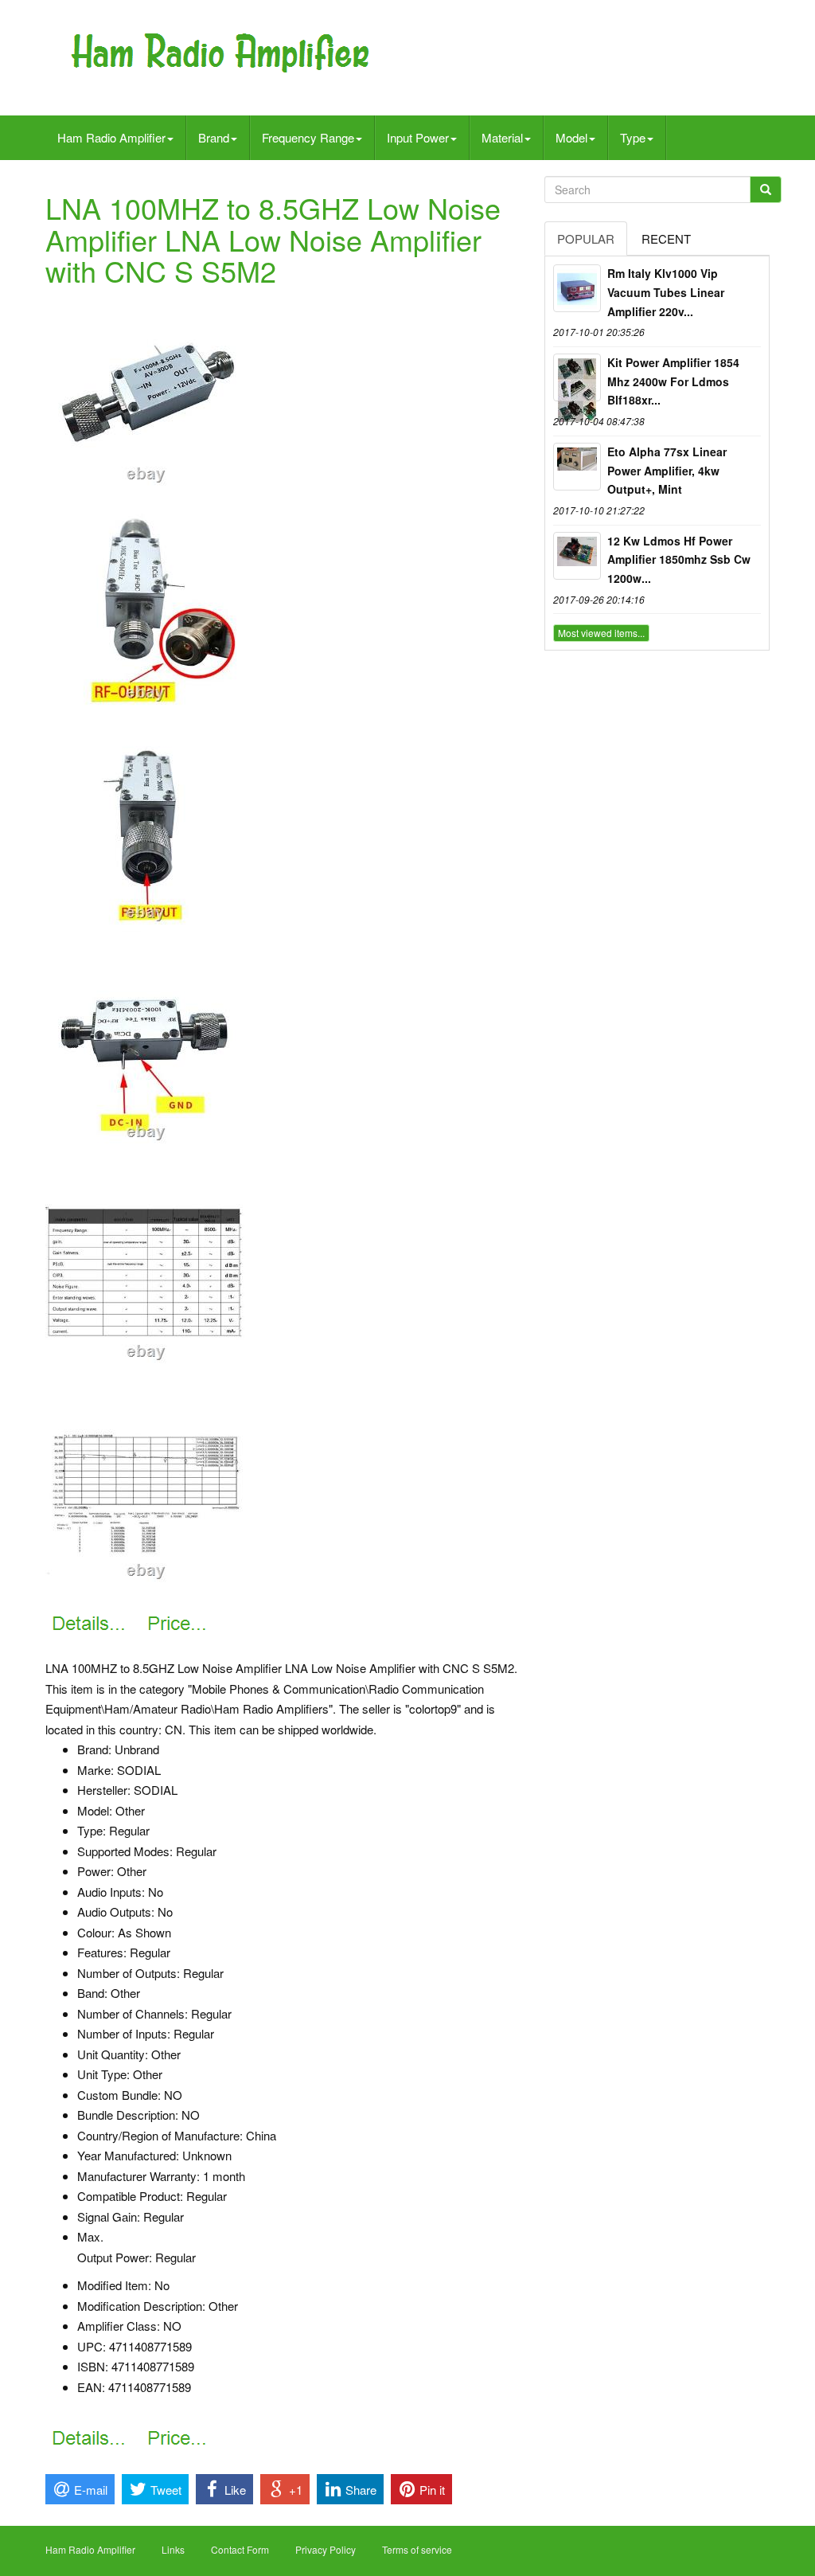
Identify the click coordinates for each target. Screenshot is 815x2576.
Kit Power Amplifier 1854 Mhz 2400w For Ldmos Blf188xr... (673, 381)
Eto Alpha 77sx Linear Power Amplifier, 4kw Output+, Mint (667, 471)
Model (571, 137)
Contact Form (240, 2549)
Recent (666, 238)
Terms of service (417, 2549)
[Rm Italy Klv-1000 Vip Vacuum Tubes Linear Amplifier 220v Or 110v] (577, 288)
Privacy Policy (326, 2549)
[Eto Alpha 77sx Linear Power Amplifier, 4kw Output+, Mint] (577, 467)
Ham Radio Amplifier (111, 137)
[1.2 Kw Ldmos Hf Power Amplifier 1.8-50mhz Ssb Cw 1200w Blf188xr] (577, 556)
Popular (586, 238)
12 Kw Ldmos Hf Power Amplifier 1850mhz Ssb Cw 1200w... (679, 560)
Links (173, 2549)
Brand (214, 137)
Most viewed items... (601, 633)
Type (633, 137)
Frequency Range (308, 137)
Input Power (418, 137)
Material (502, 137)
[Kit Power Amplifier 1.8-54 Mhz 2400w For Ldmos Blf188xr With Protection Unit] (577, 377)
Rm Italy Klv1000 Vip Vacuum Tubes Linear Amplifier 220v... (666, 292)
